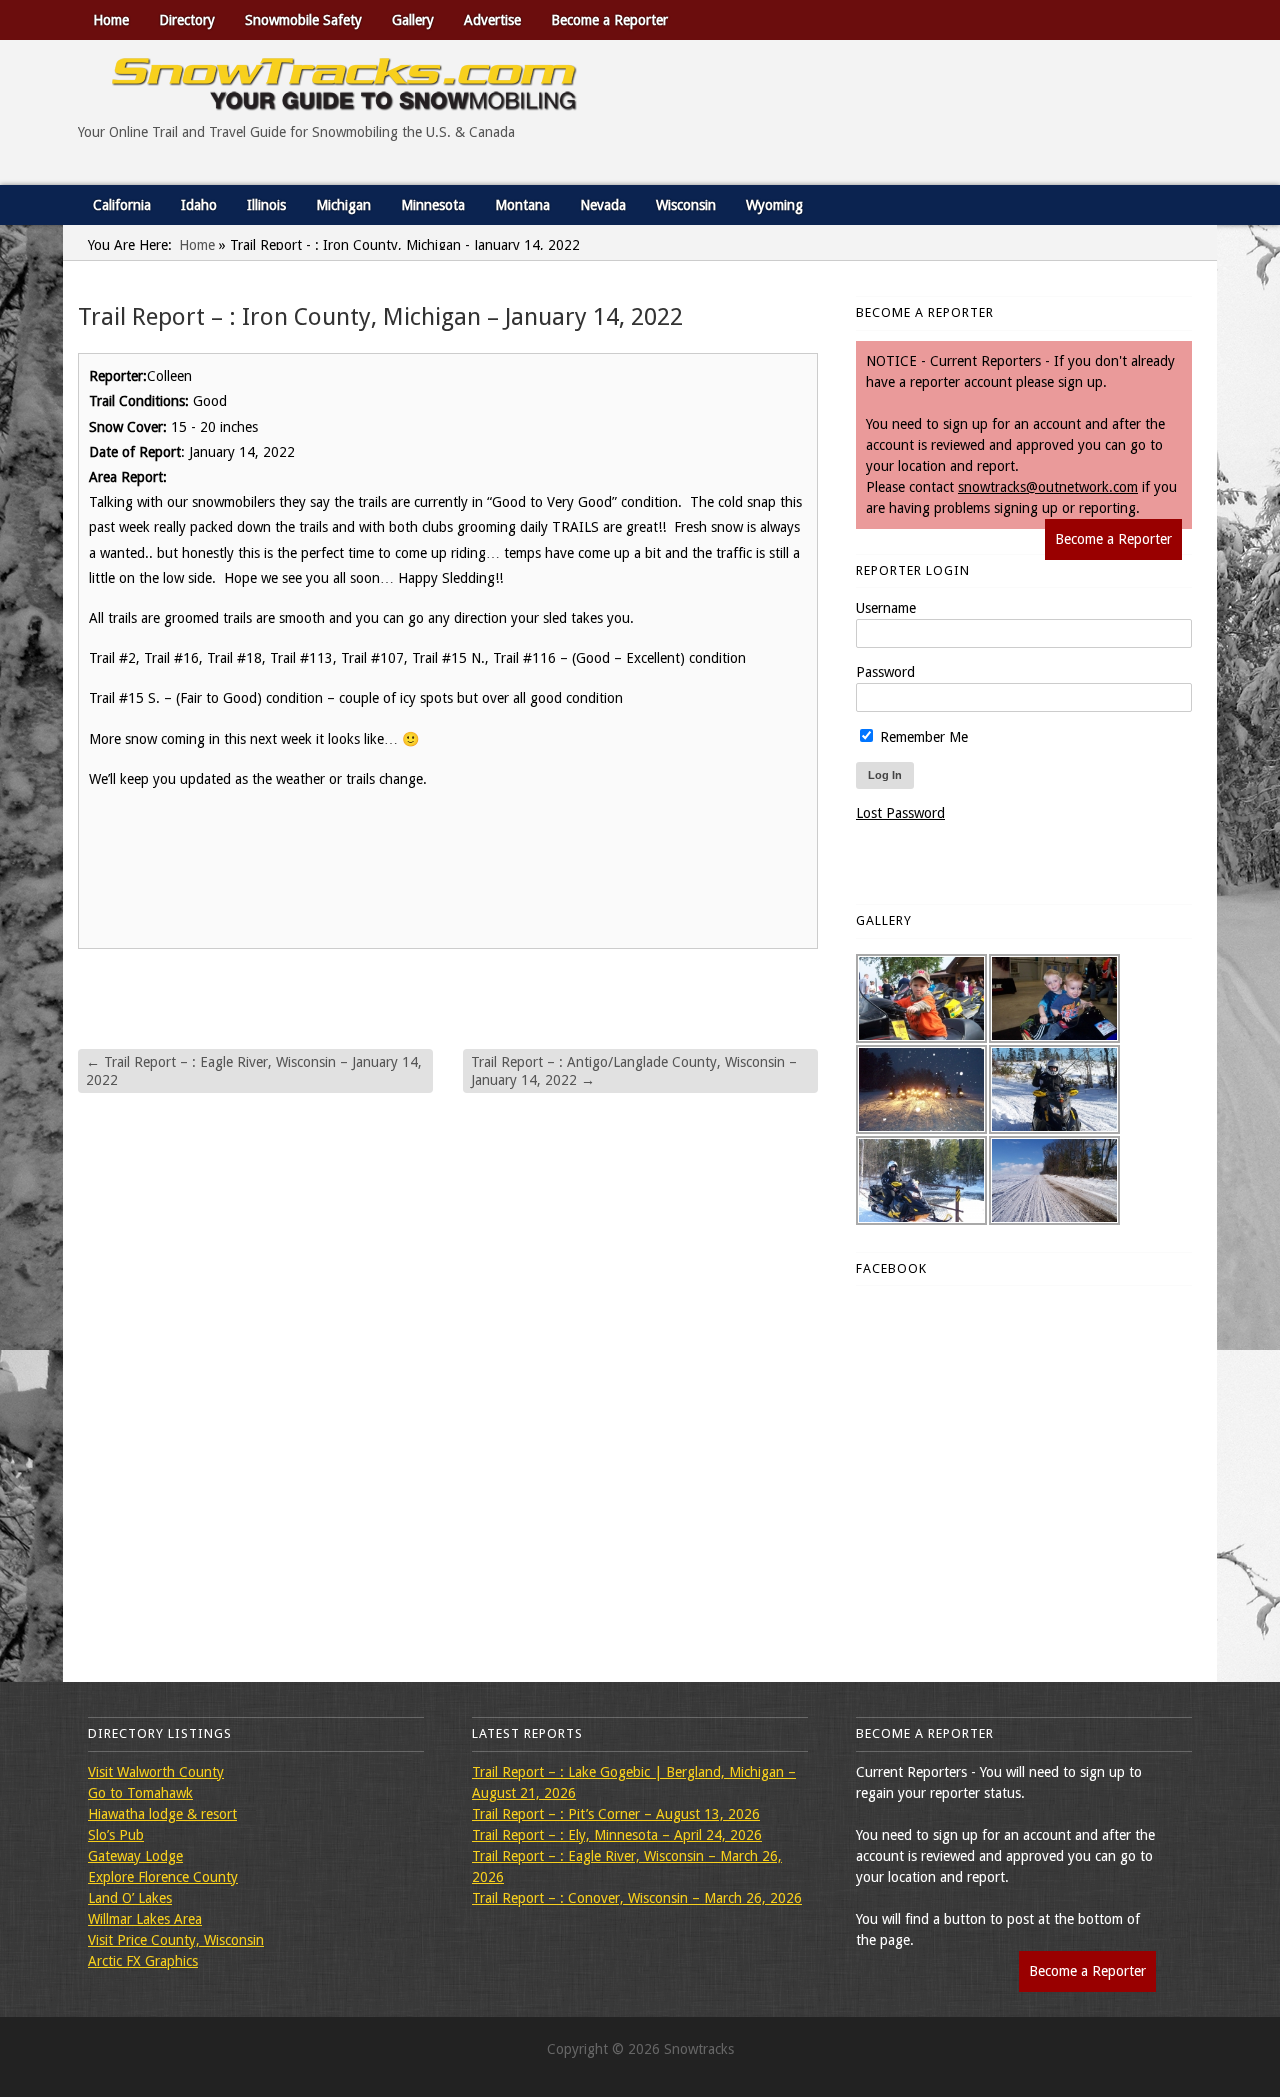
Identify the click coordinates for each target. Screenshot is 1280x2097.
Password (885, 672)
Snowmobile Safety (303, 20)
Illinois (266, 205)
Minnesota (433, 205)
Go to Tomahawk (140, 1793)
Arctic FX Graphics (143, 1961)
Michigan (343, 205)
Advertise (492, 20)
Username (886, 608)
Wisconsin (686, 205)
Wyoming (774, 205)
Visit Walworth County (156, 1772)
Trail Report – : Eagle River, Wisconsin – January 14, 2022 (254, 1071)
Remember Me (922, 737)
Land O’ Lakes (130, 1898)
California (122, 205)
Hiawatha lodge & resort (162, 1814)
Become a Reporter (609, 20)
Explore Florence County (163, 1877)
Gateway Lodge (135, 1856)
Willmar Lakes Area (145, 1919)
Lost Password (900, 813)
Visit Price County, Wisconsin (176, 1940)
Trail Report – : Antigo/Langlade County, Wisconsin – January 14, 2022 (634, 1071)
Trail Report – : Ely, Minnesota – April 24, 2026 (617, 1835)
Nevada (603, 205)
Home (111, 20)
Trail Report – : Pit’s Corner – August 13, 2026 (616, 1814)
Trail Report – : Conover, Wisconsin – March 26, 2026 (637, 1898)
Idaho (199, 205)
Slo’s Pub (116, 1835)
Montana (522, 205)
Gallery (413, 20)
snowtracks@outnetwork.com (1048, 487)
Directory (187, 20)
